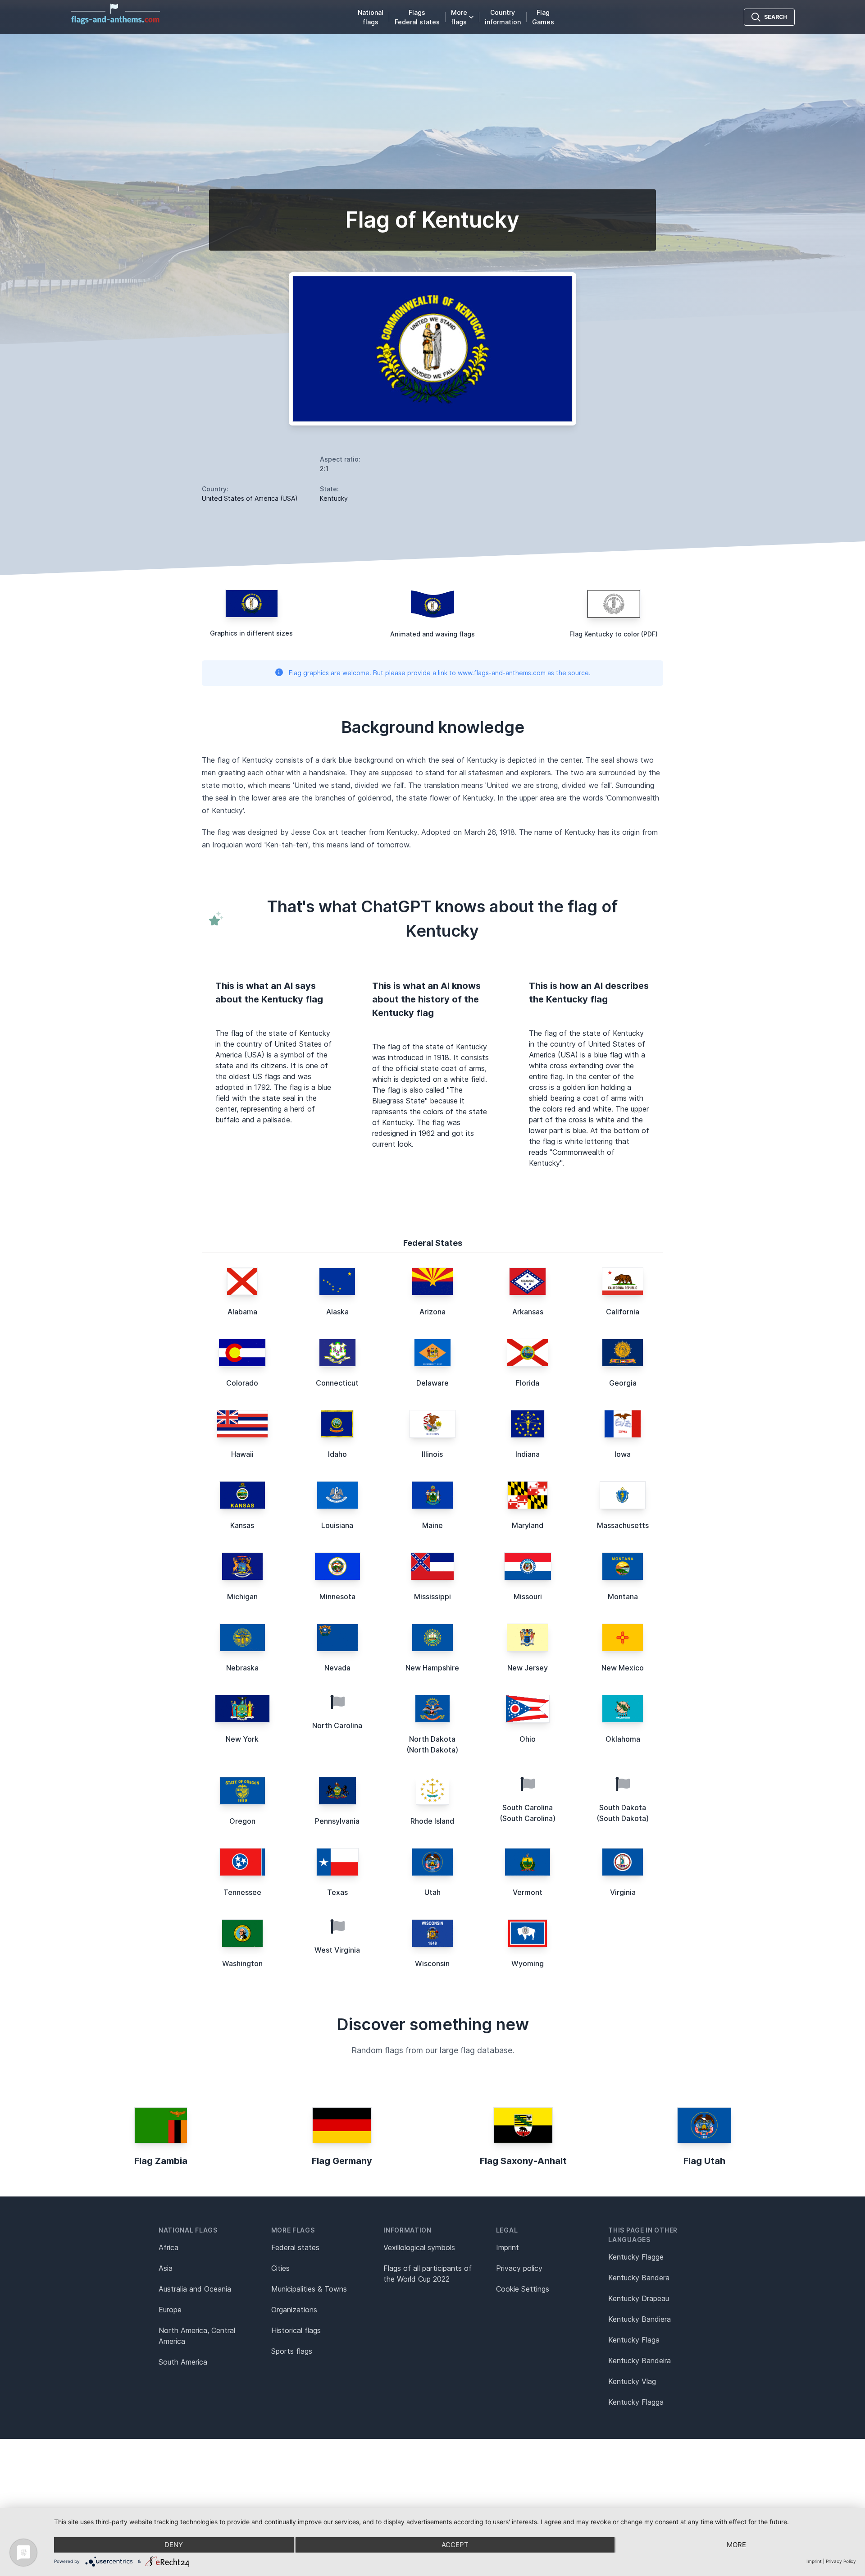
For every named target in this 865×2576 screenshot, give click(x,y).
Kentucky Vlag (632, 2381)
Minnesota (337, 1597)
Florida (528, 1383)
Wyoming (528, 1963)
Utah (432, 1892)
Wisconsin (432, 1963)
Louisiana (337, 1525)
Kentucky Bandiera (640, 2319)
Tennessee (242, 1892)
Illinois (432, 1454)
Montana (623, 1597)
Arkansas (528, 1312)
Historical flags (296, 2330)
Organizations (294, 2310)
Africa (168, 2247)
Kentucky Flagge (636, 2257)
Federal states (295, 2247)
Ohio (528, 1739)
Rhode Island (432, 1821)
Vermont (528, 1892)
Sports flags (292, 2351)
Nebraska (242, 1668)
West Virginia (337, 1950)
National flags (371, 17)
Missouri (528, 1597)
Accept (455, 2545)
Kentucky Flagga (636, 2402)
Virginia (623, 1892)
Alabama (242, 1312)
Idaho (337, 1454)
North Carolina (337, 1725)
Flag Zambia (161, 2161)
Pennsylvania (337, 1821)
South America (183, 2362)
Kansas (242, 1525)
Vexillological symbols (419, 2247)
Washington (242, 1963)
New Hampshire (432, 1668)
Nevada (337, 1668)
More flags (459, 17)
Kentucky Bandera (639, 2278)
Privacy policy (519, 2268)
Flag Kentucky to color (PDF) (614, 634)
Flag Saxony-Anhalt (523, 2161)
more (736, 2545)
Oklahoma (623, 1739)
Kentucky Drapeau (639, 2298)
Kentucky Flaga (634, 2340)
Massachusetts (623, 1525)
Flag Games (543, 17)
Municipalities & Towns (309, 2289)
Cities (280, 2268)
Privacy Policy (841, 2561)
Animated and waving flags (432, 634)
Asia (166, 2268)
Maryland (528, 1525)
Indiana (528, 1454)
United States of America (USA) (250, 498)
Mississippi (432, 1597)
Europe (170, 2310)
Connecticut (337, 1383)
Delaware (432, 1383)
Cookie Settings (523, 2289)
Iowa (623, 1454)
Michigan (242, 1597)
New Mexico (623, 1668)
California (623, 1312)
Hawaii (242, 1454)
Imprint (508, 2247)
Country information (503, 17)
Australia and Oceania (195, 2289)
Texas (337, 1892)
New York (242, 1739)
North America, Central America (197, 2336)
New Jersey (528, 1668)
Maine (432, 1525)
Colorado (242, 1383)
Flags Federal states (417, 17)
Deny (174, 2545)
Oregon (242, 1821)
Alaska (337, 1312)
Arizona (432, 1312)
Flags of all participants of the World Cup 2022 (428, 2274)
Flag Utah (704, 2161)
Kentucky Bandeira (640, 2361)
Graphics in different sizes (251, 633)
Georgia (623, 1383)
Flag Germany (342, 2161)
